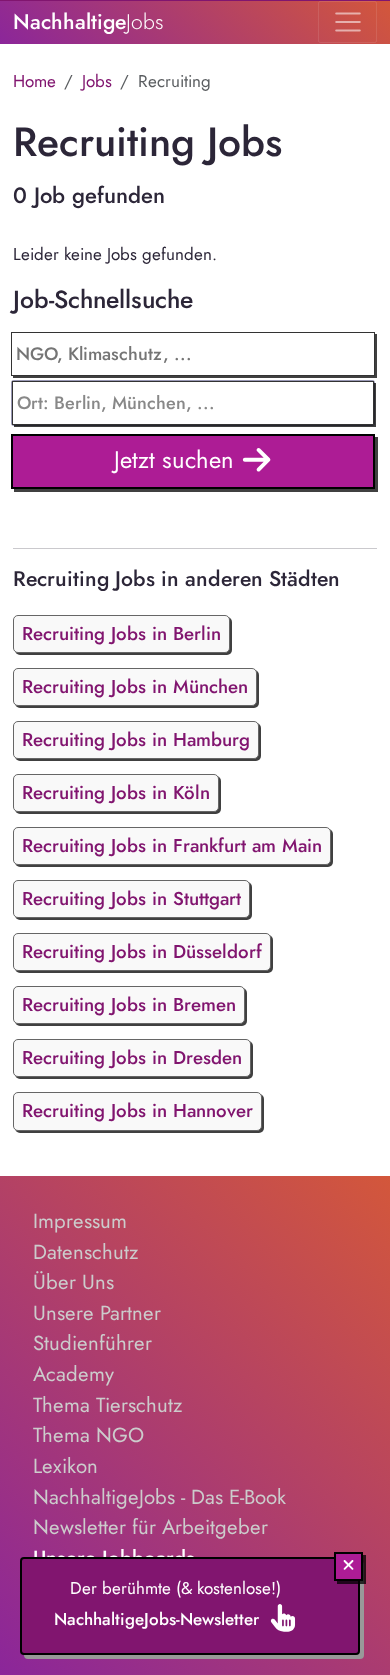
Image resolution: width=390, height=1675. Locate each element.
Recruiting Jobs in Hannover (137, 1110)
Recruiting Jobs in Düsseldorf (142, 951)
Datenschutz (85, 1252)
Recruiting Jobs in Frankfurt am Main (172, 845)
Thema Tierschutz (107, 1405)
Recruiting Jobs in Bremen (129, 1004)
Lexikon (65, 1466)
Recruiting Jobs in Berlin (121, 633)
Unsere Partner (97, 1313)
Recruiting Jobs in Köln (116, 792)
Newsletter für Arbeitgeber (150, 1527)
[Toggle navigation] (347, 22)
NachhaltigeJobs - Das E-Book (159, 1497)
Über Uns (73, 1282)
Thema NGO (88, 1435)
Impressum (80, 1221)
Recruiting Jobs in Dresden (132, 1057)
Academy (73, 1374)
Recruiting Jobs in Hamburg (136, 739)
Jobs (97, 81)
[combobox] (193, 403)
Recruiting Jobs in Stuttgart (131, 898)
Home (34, 81)
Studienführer (92, 1343)
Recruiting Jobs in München (135, 686)
